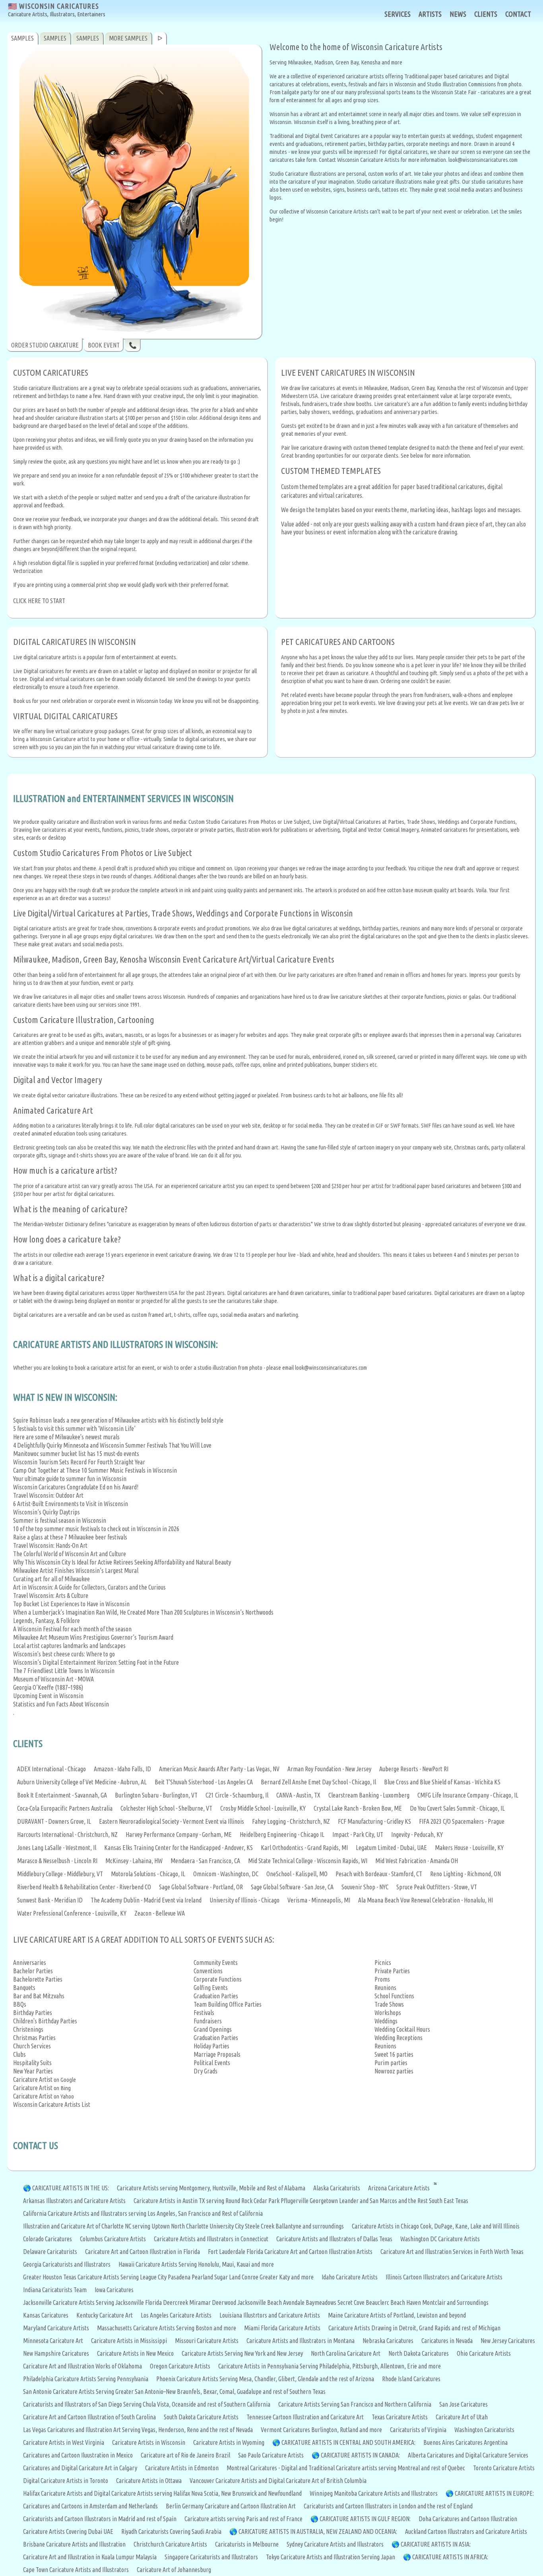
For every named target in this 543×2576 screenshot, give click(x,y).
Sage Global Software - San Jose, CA (292, 1887)
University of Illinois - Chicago (244, 1900)
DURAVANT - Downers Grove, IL (54, 1821)
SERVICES (398, 14)
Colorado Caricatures (48, 2239)
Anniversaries (30, 1963)
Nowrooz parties (394, 2071)
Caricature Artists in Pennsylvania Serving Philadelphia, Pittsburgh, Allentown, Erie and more (330, 2366)
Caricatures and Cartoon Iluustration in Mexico (78, 2455)
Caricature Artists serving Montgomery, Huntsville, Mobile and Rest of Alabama (211, 2188)
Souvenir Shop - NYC (365, 1887)
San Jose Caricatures (463, 2404)
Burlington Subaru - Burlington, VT (156, 1795)
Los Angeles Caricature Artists (176, 2315)
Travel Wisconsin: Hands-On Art (50, 1545)
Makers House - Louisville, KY (469, 1848)
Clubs (19, 2054)
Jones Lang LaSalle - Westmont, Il (57, 1848)
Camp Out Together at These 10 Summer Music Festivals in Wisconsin (95, 1470)
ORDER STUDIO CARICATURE (45, 345)
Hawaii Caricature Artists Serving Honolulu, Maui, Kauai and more (196, 2264)
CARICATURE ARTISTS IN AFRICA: (450, 2557)
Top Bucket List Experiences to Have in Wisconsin (71, 1604)
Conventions (208, 1971)
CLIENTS (486, 14)
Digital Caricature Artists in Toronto (66, 2481)
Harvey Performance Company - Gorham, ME (179, 1834)
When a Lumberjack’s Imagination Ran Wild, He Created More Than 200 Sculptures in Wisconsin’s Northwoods (143, 1612)
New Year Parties (33, 2071)
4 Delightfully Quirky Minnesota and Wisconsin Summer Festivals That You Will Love (112, 1445)
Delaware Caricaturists (50, 2252)
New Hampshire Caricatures (56, 2353)
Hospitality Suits (32, 2063)
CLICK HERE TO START (39, 601)
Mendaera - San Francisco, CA (205, 1861)
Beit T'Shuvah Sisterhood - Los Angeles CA (204, 1782)
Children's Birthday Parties (45, 2021)
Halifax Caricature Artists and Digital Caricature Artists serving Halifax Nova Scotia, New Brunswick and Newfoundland (162, 2493)
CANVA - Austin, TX (298, 1795)
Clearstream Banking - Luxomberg (369, 1795)
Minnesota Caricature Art (53, 2341)
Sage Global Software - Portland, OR (201, 1887)
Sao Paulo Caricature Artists (271, 2455)
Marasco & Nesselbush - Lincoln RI (57, 1861)
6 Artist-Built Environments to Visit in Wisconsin (71, 1504)
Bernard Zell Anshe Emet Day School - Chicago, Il (318, 1782)
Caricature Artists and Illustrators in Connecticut (211, 2239)
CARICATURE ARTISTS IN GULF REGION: (365, 2519)
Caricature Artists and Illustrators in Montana (301, 2341)
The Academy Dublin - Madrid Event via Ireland (146, 1900)
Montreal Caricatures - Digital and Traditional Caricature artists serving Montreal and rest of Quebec (346, 2468)
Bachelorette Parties (38, 1979)
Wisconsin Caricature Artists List (52, 2104)
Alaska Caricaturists (337, 2188)
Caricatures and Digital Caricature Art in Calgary (80, 2468)
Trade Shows (389, 2004)
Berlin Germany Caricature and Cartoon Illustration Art (231, 2506)
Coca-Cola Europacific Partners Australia (65, 1808)
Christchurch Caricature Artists (170, 2544)
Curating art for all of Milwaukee (51, 1579)
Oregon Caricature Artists (180, 2366)
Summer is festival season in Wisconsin (60, 1520)
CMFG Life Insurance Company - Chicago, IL (468, 1795)
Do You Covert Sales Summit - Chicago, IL (457, 1808)
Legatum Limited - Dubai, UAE (391, 1848)
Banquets (24, 1988)
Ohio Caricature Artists (484, 2353)
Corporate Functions (218, 1979)
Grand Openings (213, 2029)
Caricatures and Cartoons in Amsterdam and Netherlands (90, 2506)
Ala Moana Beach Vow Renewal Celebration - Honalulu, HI (426, 1900)
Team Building (211, 2004)
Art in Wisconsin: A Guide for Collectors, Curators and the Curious (89, 1587)
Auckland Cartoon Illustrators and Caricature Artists (466, 2531)
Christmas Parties (34, 2038)
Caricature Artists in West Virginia (64, 2442)
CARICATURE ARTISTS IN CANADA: (360, 2455)
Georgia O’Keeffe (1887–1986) (48, 1687)
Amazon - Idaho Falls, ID (122, 1769)
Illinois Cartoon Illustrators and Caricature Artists (444, 2277)
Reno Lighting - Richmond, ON (465, 1874)
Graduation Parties (216, 1996)
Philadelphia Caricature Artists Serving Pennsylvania (86, 2379)
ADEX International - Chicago (51, 1769)
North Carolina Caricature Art (346, 2353)
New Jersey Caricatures (508, 2341)
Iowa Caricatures (114, 2290)
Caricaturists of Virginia (418, 2430)
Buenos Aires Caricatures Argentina (465, 2442)
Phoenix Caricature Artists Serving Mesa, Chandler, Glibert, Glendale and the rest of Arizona (265, 2379)
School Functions (394, 1996)
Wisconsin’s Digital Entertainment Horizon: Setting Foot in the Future (96, 1662)
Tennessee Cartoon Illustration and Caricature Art (305, 2417)
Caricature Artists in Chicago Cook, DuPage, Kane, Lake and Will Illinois (436, 2226)
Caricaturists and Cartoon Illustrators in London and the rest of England (388, 2506)
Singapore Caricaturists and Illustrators (211, 2557)
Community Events (216, 1963)
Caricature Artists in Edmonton (182, 2468)
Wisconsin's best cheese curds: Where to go (64, 1654)
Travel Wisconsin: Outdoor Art (48, 1495)
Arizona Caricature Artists (399, 2188)
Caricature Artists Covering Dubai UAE (68, 2531)
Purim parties (391, 2063)
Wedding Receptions (399, 2038)
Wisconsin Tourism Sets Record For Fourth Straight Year (79, 1462)
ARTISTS (430, 14)
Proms (382, 1979)
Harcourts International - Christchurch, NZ (67, 1834)
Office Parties (245, 2004)
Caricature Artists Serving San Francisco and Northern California (355, 2404)
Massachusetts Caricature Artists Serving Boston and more (167, 2328)
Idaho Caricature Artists (350, 2277)
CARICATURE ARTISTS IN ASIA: (436, 2544)
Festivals (204, 2013)
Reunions (385, 1988)
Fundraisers (208, 2021)
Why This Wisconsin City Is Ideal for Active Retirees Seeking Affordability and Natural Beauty (122, 1562)
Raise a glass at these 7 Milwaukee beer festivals (70, 1537)
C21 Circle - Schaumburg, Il (237, 1795)
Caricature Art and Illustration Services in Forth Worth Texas (452, 2252)
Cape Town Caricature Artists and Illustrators (76, 2570)
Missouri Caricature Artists (207, 2341)
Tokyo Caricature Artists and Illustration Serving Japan (331, 2557)
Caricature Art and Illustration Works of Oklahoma (82, 2366)
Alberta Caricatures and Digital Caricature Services (468, 2455)
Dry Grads (206, 2071)
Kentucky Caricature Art (105, 2315)
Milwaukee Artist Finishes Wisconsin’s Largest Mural (76, 1570)
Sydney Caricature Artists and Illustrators (335, 2544)
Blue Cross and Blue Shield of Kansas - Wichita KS (442, 1782)
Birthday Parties (33, 2013)
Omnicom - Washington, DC (226, 1874)
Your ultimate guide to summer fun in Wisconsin (70, 1479)
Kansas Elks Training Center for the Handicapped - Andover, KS (178, 1848)
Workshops (388, 2013)
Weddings (386, 2021)
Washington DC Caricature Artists (440, 2239)
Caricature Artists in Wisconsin (149, 2442)
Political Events (212, 2063)
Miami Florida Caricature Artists (282, 2328)
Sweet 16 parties (394, 2054)
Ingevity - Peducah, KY (417, 1834)
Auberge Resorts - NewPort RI (414, 1769)
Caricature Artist (33, 2079)
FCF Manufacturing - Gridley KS (374, 1821)
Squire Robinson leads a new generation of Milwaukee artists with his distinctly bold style (118, 1420)
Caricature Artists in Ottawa (149, 2481)
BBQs (20, 2004)
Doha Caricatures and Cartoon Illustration (468, 2519)
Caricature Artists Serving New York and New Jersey (242, 2353)
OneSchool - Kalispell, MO (297, 1874)
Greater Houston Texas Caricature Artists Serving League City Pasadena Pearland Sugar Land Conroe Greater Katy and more (168, 2277)
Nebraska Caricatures (388, 2341)
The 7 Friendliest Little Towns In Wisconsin (64, 1671)
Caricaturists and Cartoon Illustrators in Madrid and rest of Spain (100, 2519)
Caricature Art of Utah (462, 2417)
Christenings (28, 2029)
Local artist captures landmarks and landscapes (69, 1646)
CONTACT (518, 14)
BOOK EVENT (104, 345)
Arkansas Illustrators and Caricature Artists (74, 2201)
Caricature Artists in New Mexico (135, 2353)
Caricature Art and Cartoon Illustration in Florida (143, 2252)
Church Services (32, 2046)
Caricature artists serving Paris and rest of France (243, 2519)
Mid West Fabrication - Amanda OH (417, 1861)
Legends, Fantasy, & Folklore (47, 1621)
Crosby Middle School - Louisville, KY (263, 1808)
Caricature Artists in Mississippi (129, 2341)
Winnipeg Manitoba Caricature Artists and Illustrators (374, 2493)
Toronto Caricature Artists (504, 2468)
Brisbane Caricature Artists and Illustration (74, 2544)
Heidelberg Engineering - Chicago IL (282, 1834)
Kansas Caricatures (46, 2315)
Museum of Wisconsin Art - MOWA (53, 1679)
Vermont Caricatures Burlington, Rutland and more (321, 2430)
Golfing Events (211, 1988)
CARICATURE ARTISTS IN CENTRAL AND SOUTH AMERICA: (348, 2442)
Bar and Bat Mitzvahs (39, 1996)
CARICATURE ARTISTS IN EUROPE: (494, 2493)
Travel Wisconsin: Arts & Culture (51, 1596)
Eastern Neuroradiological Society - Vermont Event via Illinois (172, 1821)
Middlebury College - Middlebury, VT (60, 1874)
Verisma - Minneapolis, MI (319, 1900)
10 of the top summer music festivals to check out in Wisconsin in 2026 (96, 1529)
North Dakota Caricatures (419, 2353)
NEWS (458, 14)
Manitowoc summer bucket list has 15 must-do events (76, 1454)
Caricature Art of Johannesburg (174, 2570)
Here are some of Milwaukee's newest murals (66, 1437)
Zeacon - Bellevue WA (160, 1913)
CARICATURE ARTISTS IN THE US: (71, 2188)
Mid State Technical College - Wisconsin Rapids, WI (308, 1861)
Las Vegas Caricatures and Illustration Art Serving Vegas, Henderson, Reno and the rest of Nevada (138, 2430)
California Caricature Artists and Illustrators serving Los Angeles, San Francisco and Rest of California (143, 2213)
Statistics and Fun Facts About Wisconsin (61, 1704)
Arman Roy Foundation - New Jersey (329, 1769)
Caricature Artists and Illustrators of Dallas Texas (334, 2239)
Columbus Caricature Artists (113, 2239)
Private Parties (392, 1971)
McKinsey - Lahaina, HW (134, 1861)
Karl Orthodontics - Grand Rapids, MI (304, 1848)
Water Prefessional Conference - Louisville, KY (72, 1913)
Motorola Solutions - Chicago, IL (148, 1874)
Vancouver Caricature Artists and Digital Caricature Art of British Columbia (278, 2481)
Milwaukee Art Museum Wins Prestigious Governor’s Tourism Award (93, 1637)
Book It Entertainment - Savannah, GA (62, 1795)
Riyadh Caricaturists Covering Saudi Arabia (171, 2531)
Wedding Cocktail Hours (402, 2029)
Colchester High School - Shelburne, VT (166, 1808)
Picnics (383, 1963)
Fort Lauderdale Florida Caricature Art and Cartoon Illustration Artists (290, 2252)
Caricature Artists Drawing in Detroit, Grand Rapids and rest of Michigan (414, 2328)
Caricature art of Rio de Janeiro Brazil (185, 2455)
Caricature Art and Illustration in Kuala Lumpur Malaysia (90, 2557)
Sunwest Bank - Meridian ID (50, 1900)
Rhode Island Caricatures (411, 2379)
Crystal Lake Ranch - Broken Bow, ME (358, 1808)
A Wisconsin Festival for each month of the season (72, 1629)
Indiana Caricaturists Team (55, 2290)
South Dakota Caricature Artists (201, 2417)
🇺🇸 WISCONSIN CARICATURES (57, 10)
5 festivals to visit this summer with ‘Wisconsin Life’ (74, 1429)
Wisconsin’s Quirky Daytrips (47, 1512)
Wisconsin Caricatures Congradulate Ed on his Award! (76, 1487)
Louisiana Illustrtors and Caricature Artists (270, 2315)
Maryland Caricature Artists (56, 2328)
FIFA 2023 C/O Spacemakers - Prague (462, 1821)
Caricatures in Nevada (447, 2341)
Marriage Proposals (217, 2054)
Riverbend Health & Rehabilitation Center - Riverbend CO (84, 1887)
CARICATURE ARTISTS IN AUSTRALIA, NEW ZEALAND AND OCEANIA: (318, 2531)
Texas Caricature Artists (400, 2417)
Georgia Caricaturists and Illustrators (67, 2264)
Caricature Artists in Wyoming (229, 2442)
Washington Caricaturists (484, 2430)
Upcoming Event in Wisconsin (48, 1696)
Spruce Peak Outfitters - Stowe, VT (437, 1887)
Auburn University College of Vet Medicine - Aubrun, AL (82, 1782)
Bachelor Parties (33, 1971)
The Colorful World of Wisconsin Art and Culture (70, 1554)
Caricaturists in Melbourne (247, 2544)
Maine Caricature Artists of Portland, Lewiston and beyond (397, 2315)
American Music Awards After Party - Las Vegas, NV (219, 1769)
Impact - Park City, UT (358, 1834)
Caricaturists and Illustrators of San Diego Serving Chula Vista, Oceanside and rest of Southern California (147, 2404)
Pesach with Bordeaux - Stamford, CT (379, 1874)
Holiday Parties (211, 2046)
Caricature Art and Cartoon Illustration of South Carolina (89, 2417)
